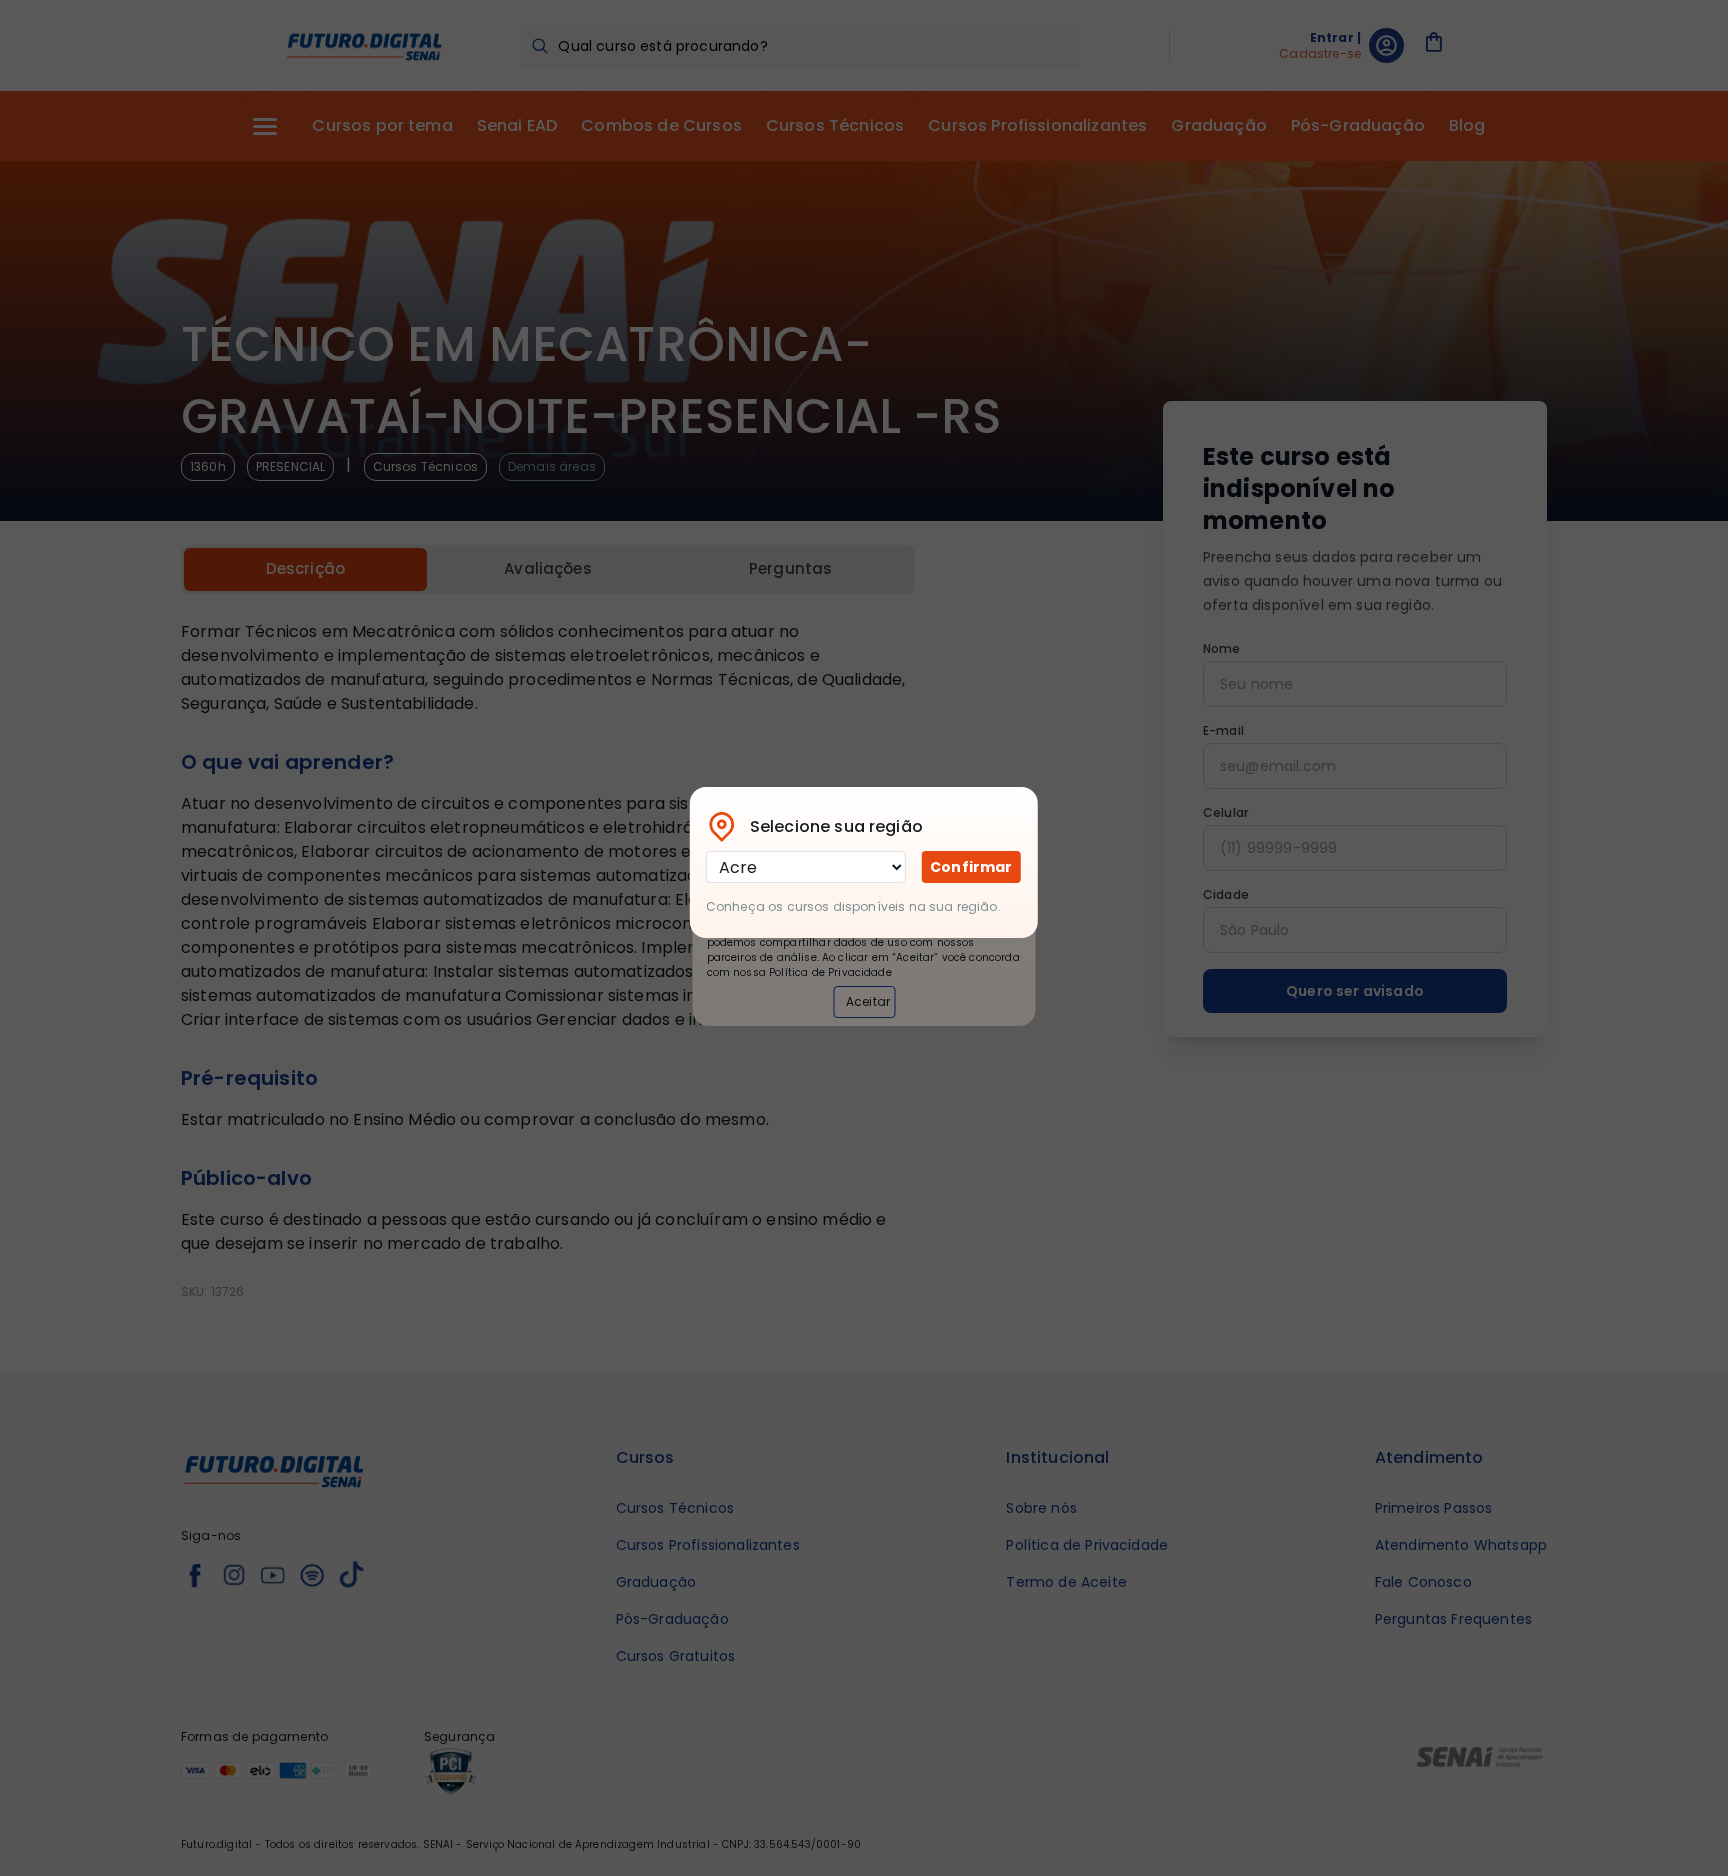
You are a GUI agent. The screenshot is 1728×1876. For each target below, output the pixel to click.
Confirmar (971, 867)
